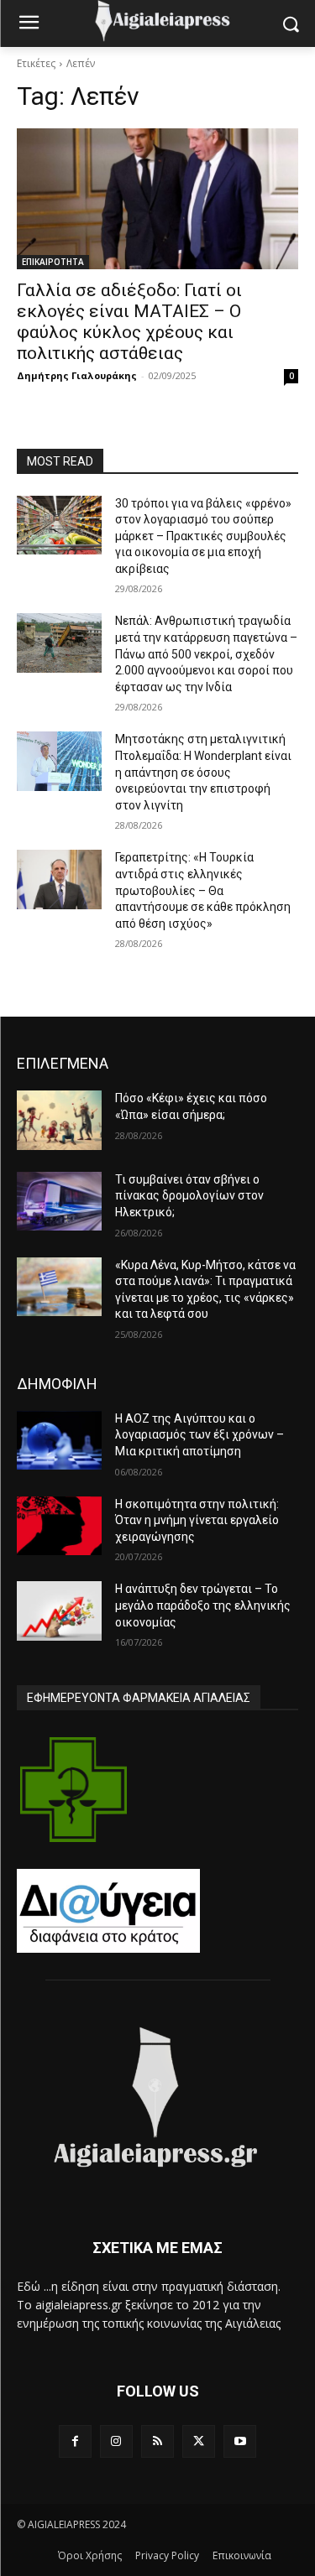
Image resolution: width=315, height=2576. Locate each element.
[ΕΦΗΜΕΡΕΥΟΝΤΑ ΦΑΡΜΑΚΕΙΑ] (73, 1790)
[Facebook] (75, 2441)
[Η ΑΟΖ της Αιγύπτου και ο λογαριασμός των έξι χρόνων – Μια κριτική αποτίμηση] (59, 1440)
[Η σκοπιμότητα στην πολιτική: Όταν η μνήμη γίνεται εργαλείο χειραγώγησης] (59, 1526)
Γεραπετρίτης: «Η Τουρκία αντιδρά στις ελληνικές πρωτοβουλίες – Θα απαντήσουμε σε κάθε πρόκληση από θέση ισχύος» (203, 890)
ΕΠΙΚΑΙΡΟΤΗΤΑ (53, 262)
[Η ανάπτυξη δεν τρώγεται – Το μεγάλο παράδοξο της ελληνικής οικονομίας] (59, 1611)
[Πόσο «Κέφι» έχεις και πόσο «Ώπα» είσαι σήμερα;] (59, 1120)
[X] (199, 2441)
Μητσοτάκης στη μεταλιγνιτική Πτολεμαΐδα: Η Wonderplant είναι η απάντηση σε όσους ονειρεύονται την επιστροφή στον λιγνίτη (203, 772)
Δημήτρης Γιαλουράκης (77, 375)
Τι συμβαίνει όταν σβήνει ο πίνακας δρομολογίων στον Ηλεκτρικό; (189, 1196)
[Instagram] (116, 2441)
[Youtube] (240, 2441)
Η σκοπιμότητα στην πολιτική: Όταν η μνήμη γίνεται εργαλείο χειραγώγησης (197, 1520)
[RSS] (157, 2441)
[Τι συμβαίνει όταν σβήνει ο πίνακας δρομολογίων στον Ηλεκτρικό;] (59, 1201)
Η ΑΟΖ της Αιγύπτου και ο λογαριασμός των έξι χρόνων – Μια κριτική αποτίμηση (199, 1435)
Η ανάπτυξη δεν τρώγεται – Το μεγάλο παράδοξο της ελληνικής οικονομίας (203, 1605)
